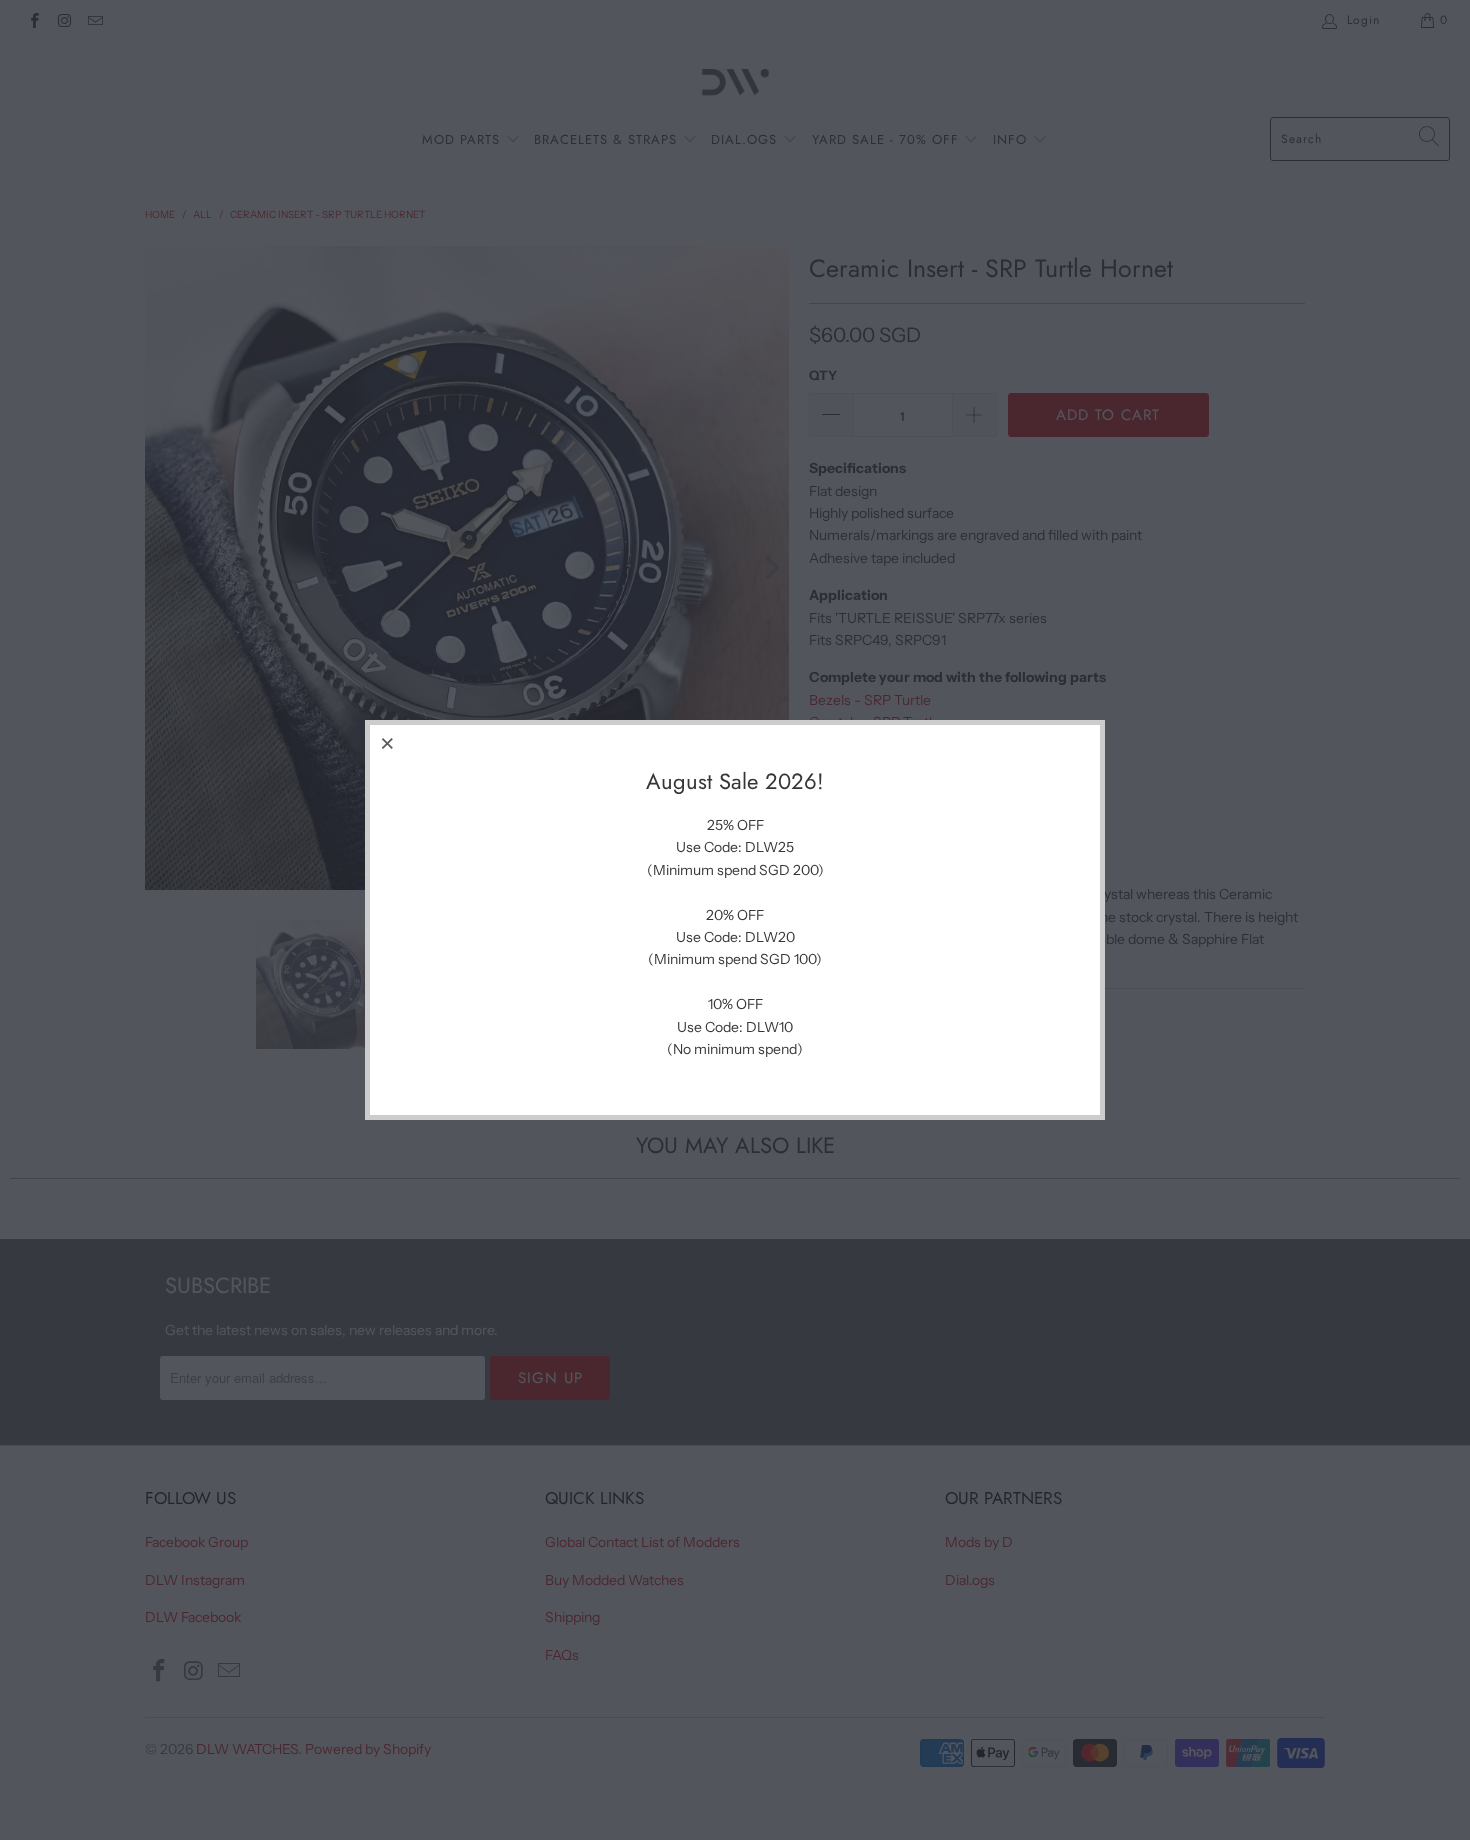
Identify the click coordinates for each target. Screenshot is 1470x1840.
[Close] (388, 743)
